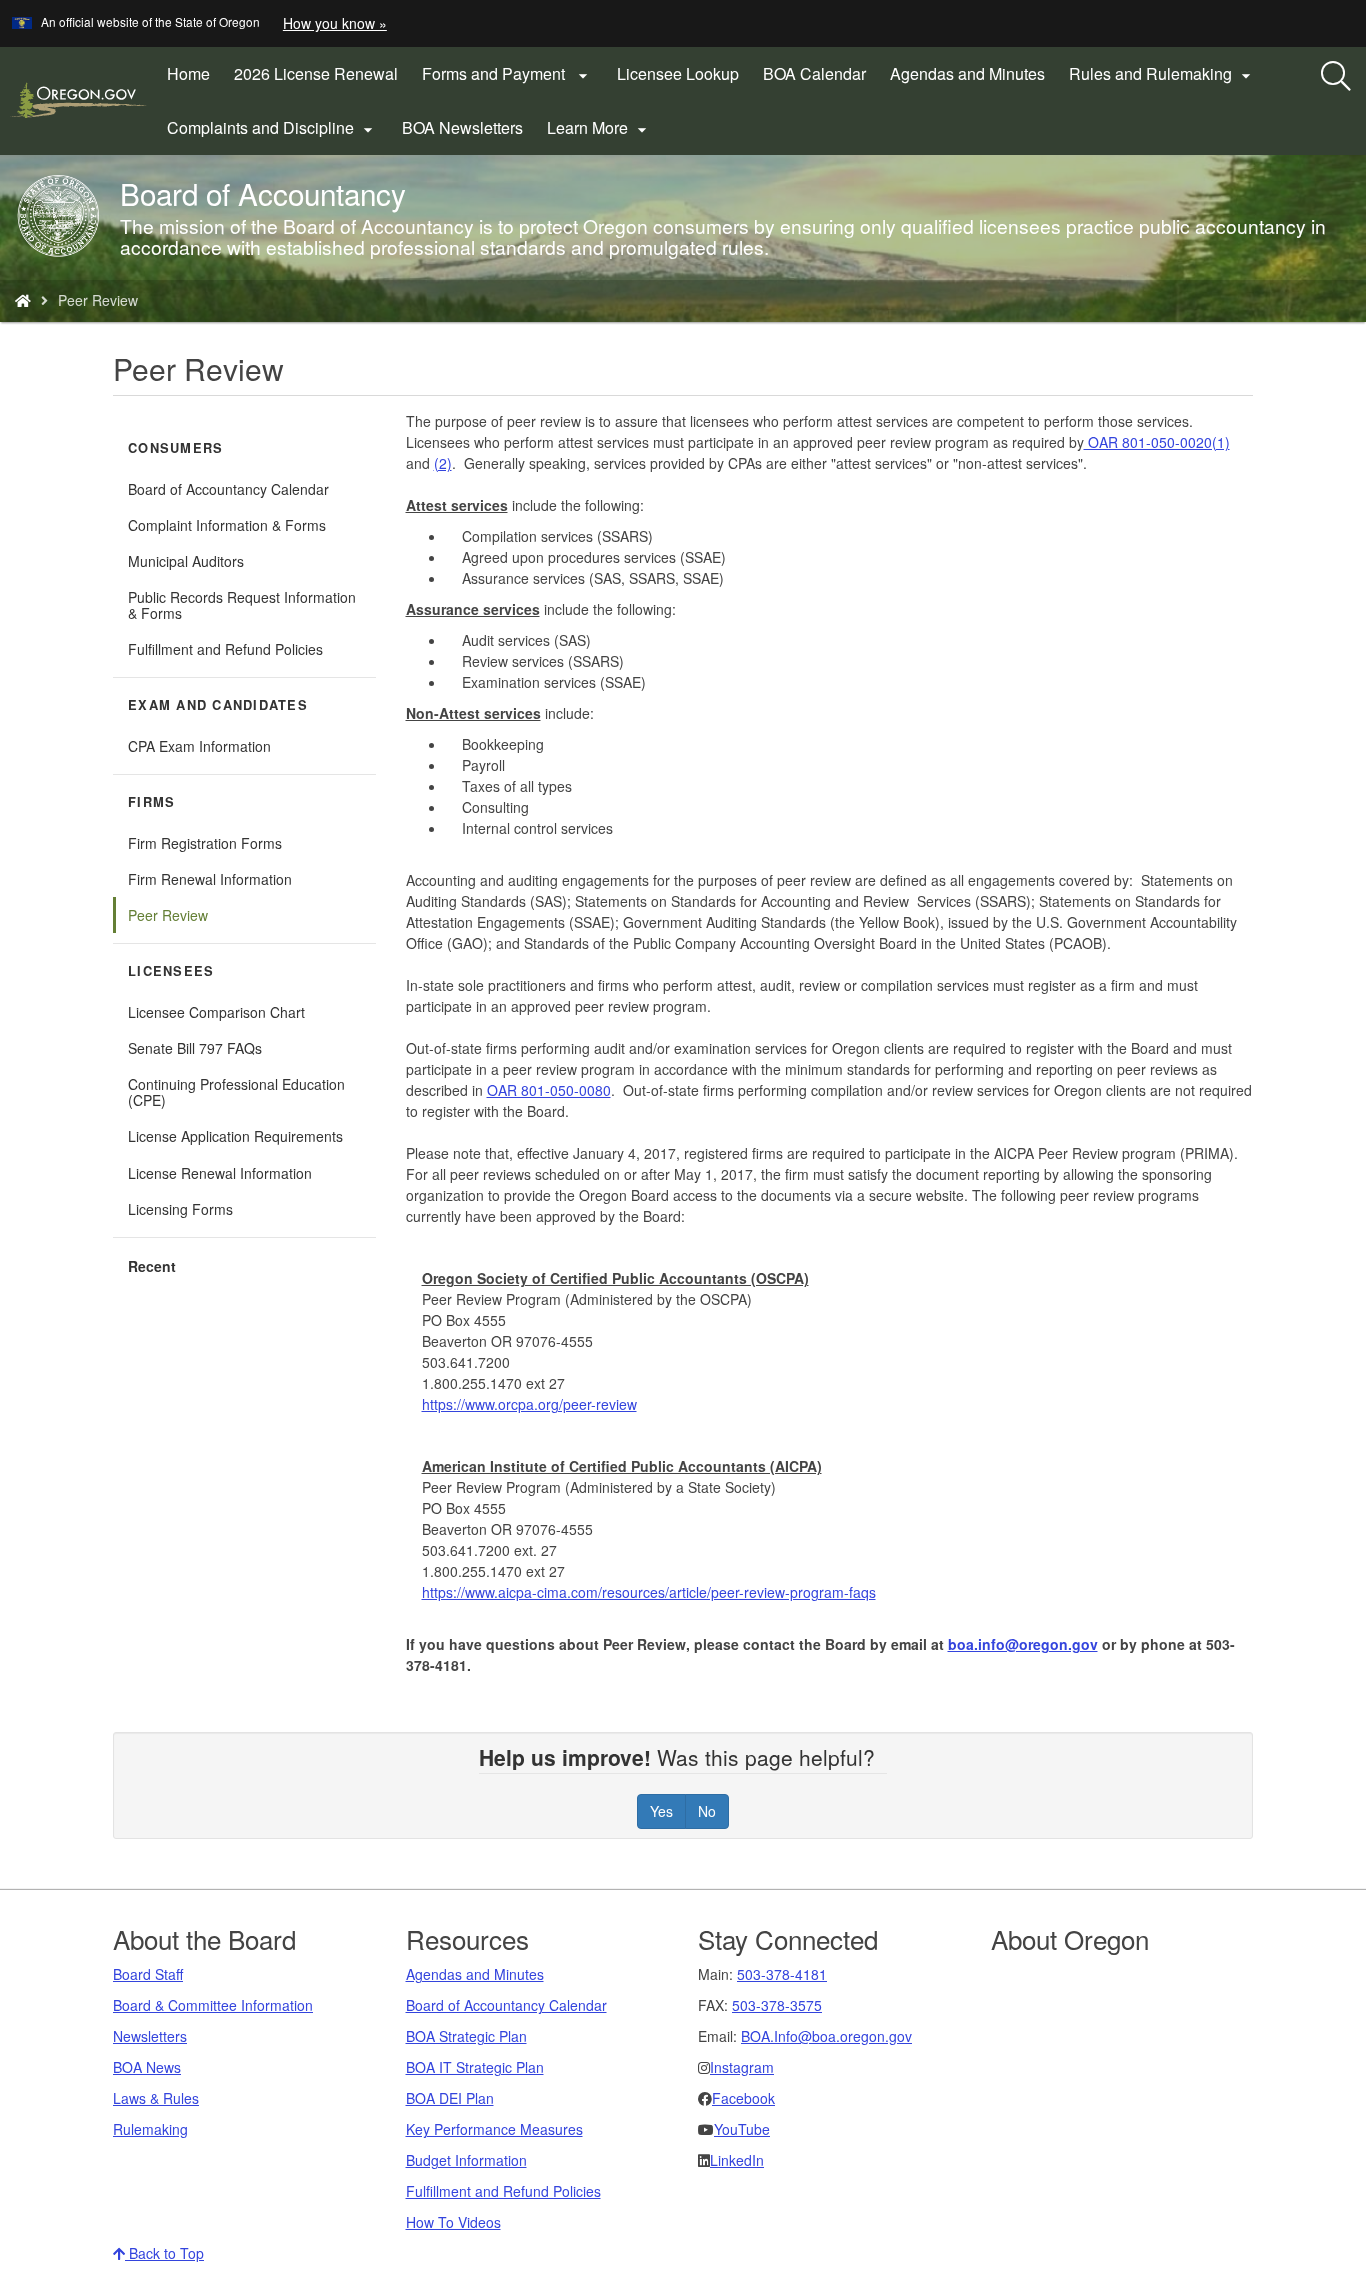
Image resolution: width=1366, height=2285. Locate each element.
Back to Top (164, 2253)
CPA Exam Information (199, 746)
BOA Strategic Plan (466, 2036)
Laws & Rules (156, 2098)
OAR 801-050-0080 (549, 1090)
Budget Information (466, 2160)
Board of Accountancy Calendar (252, 492)
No (707, 1811)
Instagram (742, 2067)
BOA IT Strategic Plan (475, 2067)
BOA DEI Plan (450, 2098)
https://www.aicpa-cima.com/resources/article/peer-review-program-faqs (649, 1592)
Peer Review (168, 915)
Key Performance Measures (494, 2129)
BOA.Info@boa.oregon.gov (826, 2036)
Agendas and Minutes (967, 73)
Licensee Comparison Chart (216, 1012)
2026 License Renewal (322, 81)
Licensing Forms (180, 1209)
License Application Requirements (235, 1136)
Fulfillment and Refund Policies (225, 649)
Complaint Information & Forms (227, 525)
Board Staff (148, 1974)
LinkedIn (737, 2160)
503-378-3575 (777, 2005)
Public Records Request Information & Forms (242, 605)
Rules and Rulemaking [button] (1162, 74)
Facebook (743, 2098)
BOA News (147, 2067)
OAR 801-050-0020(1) (1157, 442)
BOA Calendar (814, 73)
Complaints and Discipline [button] (272, 128)
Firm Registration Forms (205, 843)
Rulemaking (150, 2129)
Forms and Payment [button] (507, 74)
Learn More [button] (599, 128)
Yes (661, 1811)
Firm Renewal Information (210, 879)
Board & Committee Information (213, 2005)
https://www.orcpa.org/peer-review (529, 1404)
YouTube (742, 2129)
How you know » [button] (335, 23)
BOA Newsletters (462, 127)
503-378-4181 (782, 1974)
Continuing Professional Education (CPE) (236, 1092)
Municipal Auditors (186, 561)
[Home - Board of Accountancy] (23, 300)
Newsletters (150, 2036)
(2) (443, 463)
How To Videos (453, 2222)
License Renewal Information (220, 1173)
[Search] (1336, 77)
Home (188, 73)
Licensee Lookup (678, 73)
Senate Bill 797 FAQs (195, 1048)
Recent (152, 1266)
